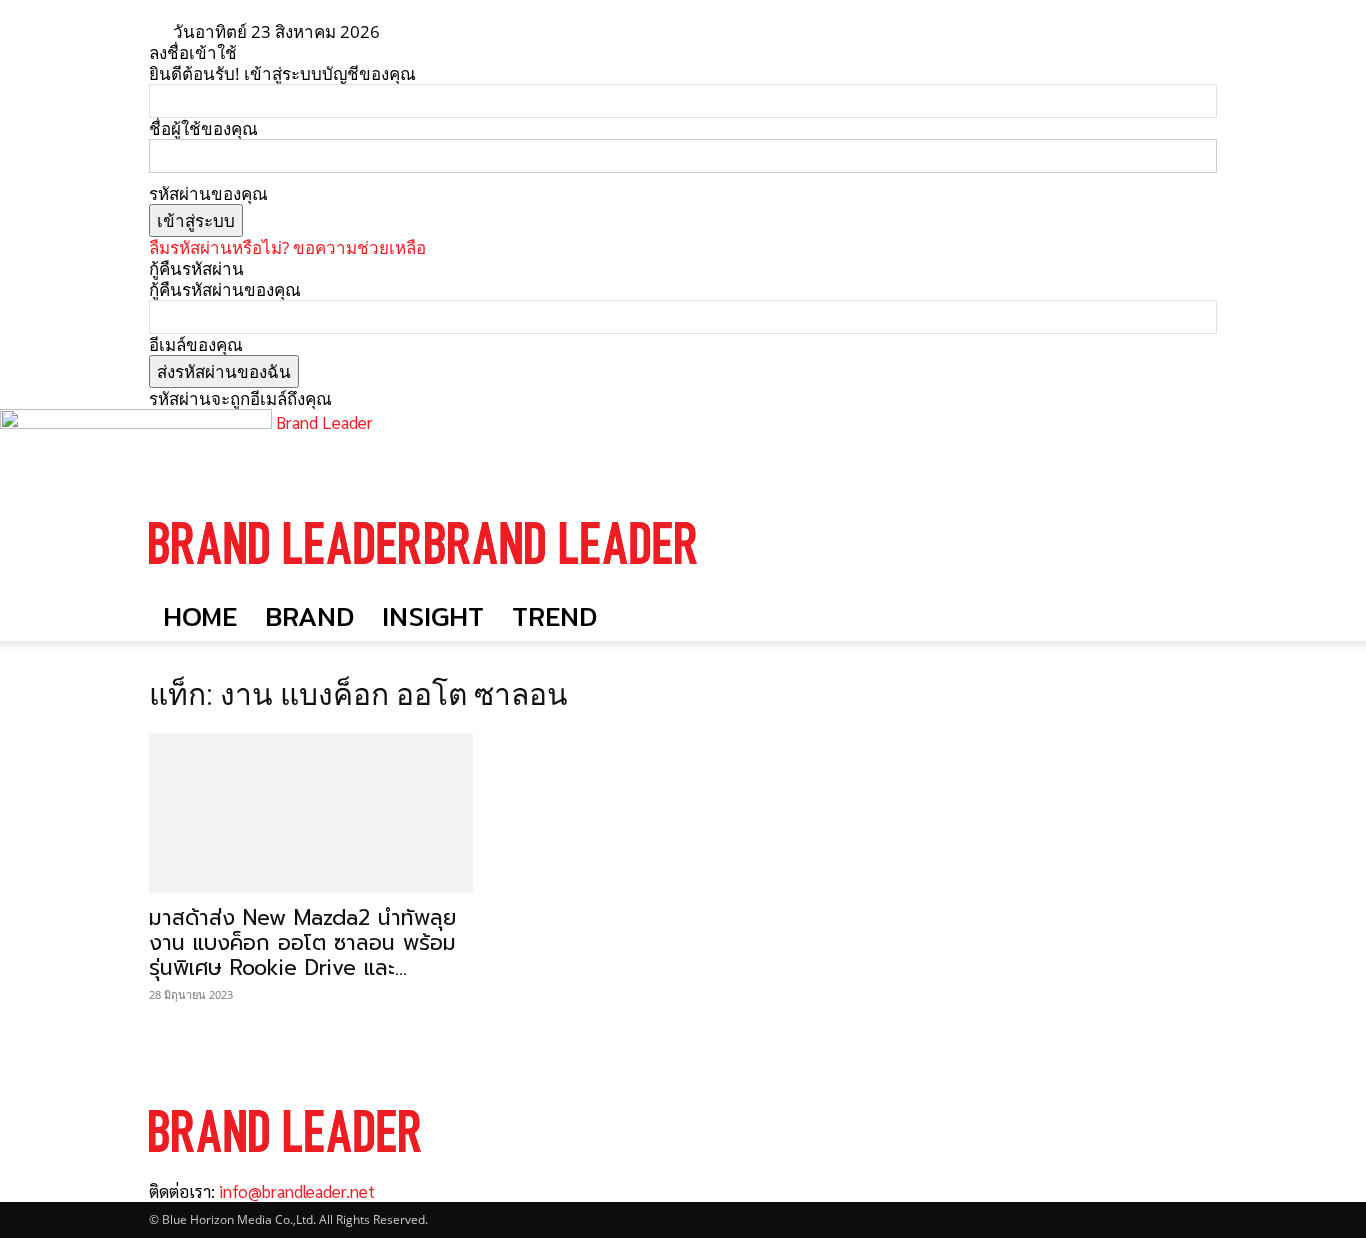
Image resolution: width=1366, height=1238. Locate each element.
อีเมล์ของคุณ (196, 344)
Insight (433, 616)
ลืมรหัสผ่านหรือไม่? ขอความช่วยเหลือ (287, 247)
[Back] (458, 31)
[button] (1193, 523)
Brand (309, 616)
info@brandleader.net (297, 1191)
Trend (554, 616)
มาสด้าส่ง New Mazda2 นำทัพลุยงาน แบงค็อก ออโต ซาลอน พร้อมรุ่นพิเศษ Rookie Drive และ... (302, 943)
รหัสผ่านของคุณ (208, 193)
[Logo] (287, 582)
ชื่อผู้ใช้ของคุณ (203, 128)
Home (200, 616)
